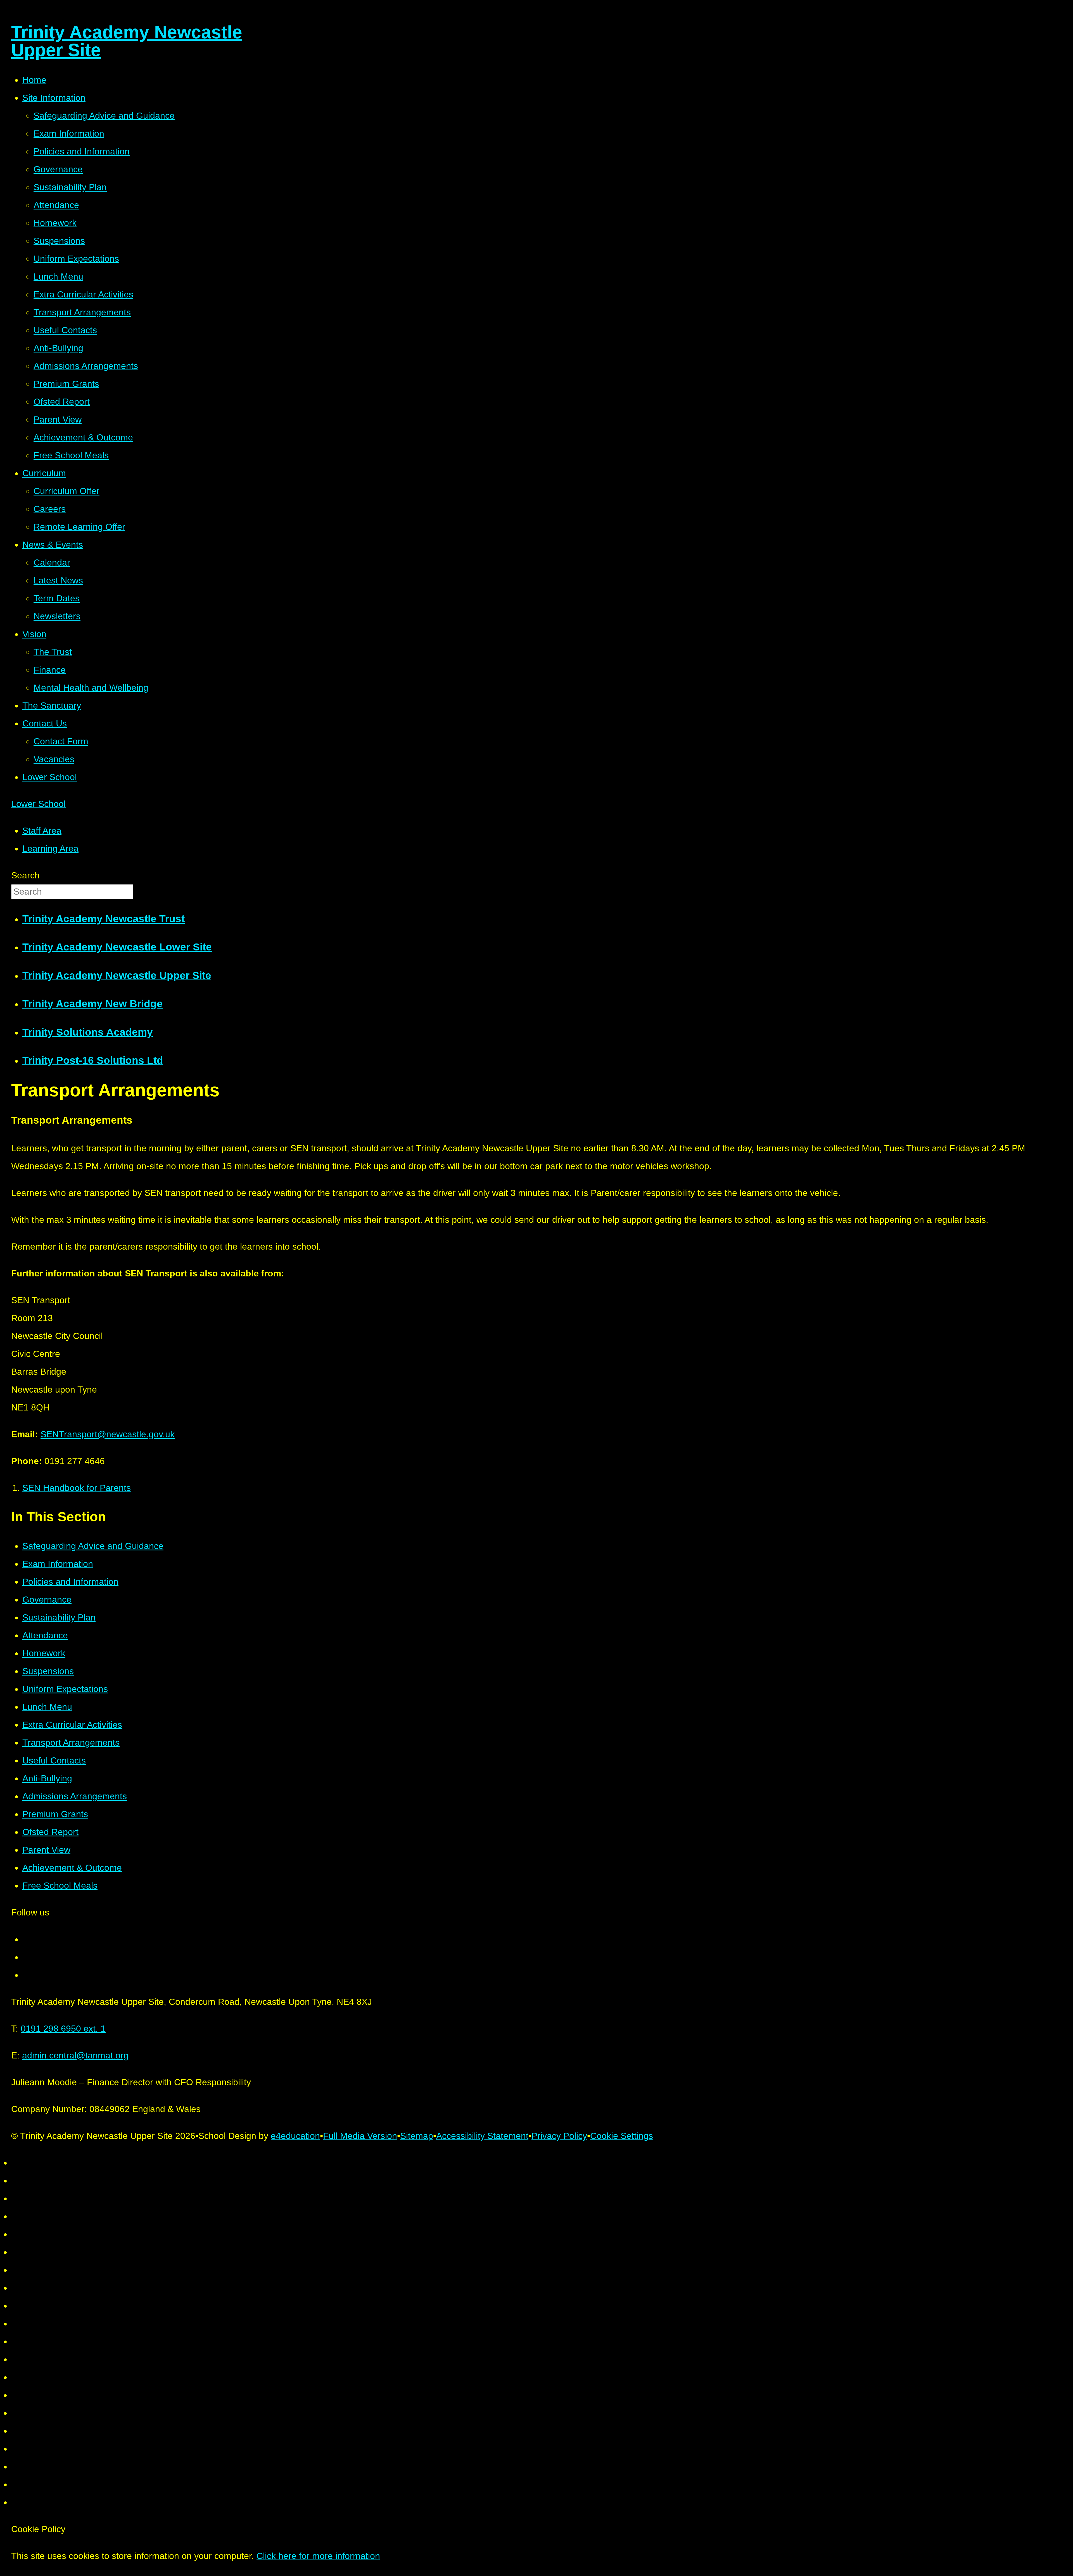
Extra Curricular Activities (72, 1725)
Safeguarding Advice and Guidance (93, 1546)
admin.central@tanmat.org (75, 2055)
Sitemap (417, 2136)
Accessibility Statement (482, 2136)
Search (25, 875)
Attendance (45, 1635)
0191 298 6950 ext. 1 (63, 2029)
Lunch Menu (47, 1707)
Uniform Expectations (65, 1689)
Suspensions (48, 1671)
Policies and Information (70, 1582)
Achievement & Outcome (72, 1868)
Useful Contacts (54, 1760)
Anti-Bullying (47, 1778)
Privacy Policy (559, 2136)
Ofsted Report (50, 1832)
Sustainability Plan (59, 1617)
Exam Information (58, 1564)
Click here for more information (318, 2556)
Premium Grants (55, 1814)
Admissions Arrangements (75, 1796)
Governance (47, 1600)
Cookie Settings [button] (622, 2136)
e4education (295, 2136)
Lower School (38, 804)
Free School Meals (60, 1886)
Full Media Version (360, 2136)
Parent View (46, 1850)
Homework (44, 1653)
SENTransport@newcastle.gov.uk (108, 1434)
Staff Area (42, 831)
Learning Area (50, 849)
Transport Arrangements (71, 1743)
